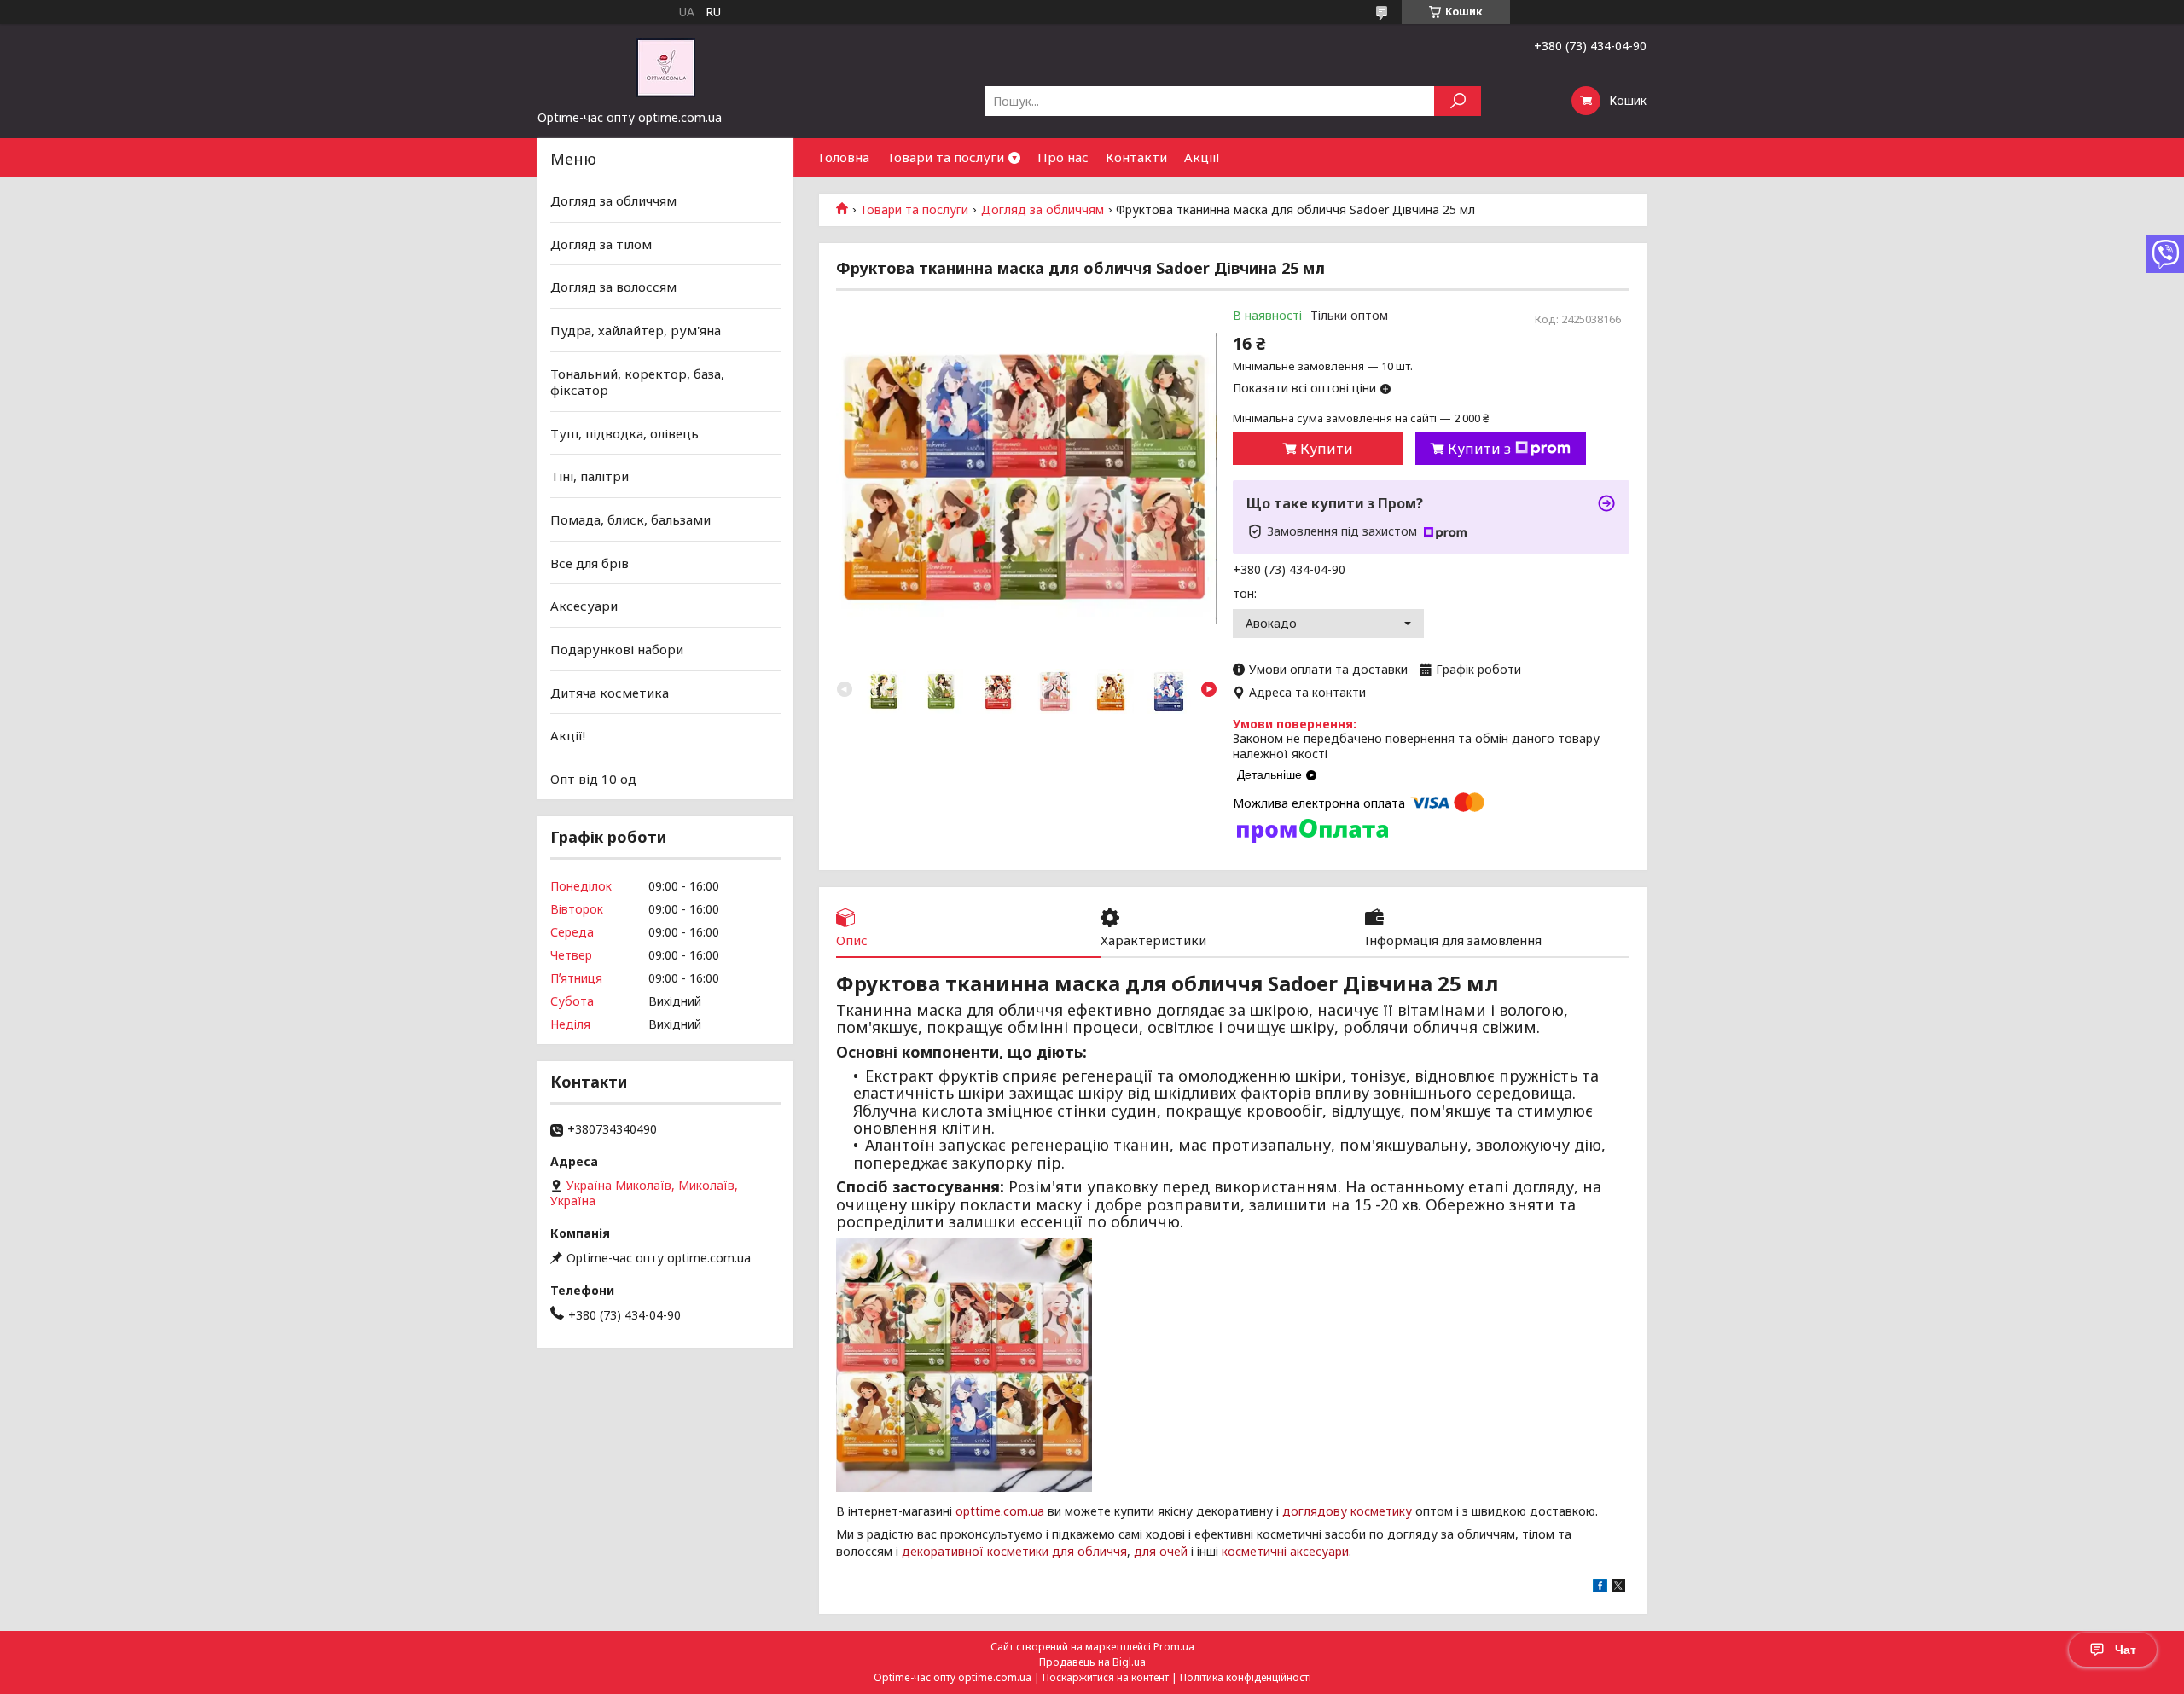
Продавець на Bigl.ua (1092, 1662)
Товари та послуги (945, 157)
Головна (844, 157)
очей (1173, 1551)
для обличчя (1089, 1551)
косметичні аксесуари (1285, 1551)
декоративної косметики (975, 1551)
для (1145, 1551)
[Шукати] (1458, 101)
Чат (2126, 1650)
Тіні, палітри (590, 476)
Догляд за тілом (601, 244)
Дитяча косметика (610, 692)
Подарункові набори (617, 649)
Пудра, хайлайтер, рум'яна (636, 330)
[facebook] (1600, 1588)
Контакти (1136, 157)
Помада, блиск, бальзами (630, 519)
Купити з (1479, 449)
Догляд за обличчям (1043, 210)
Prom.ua (1174, 1647)
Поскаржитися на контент (1106, 1677)
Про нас (1063, 157)
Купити (1327, 449)
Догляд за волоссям (613, 287)
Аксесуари (584, 606)
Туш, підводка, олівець (624, 433)
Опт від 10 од (593, 779)
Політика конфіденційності (1246, 1677)
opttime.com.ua (1000, 1511)
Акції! (1202, 157)
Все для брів (590, 563)
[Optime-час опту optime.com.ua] (665, 67)
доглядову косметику (1347, 1511)
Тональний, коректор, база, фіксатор (637, 381)
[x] (1618, 1588)
